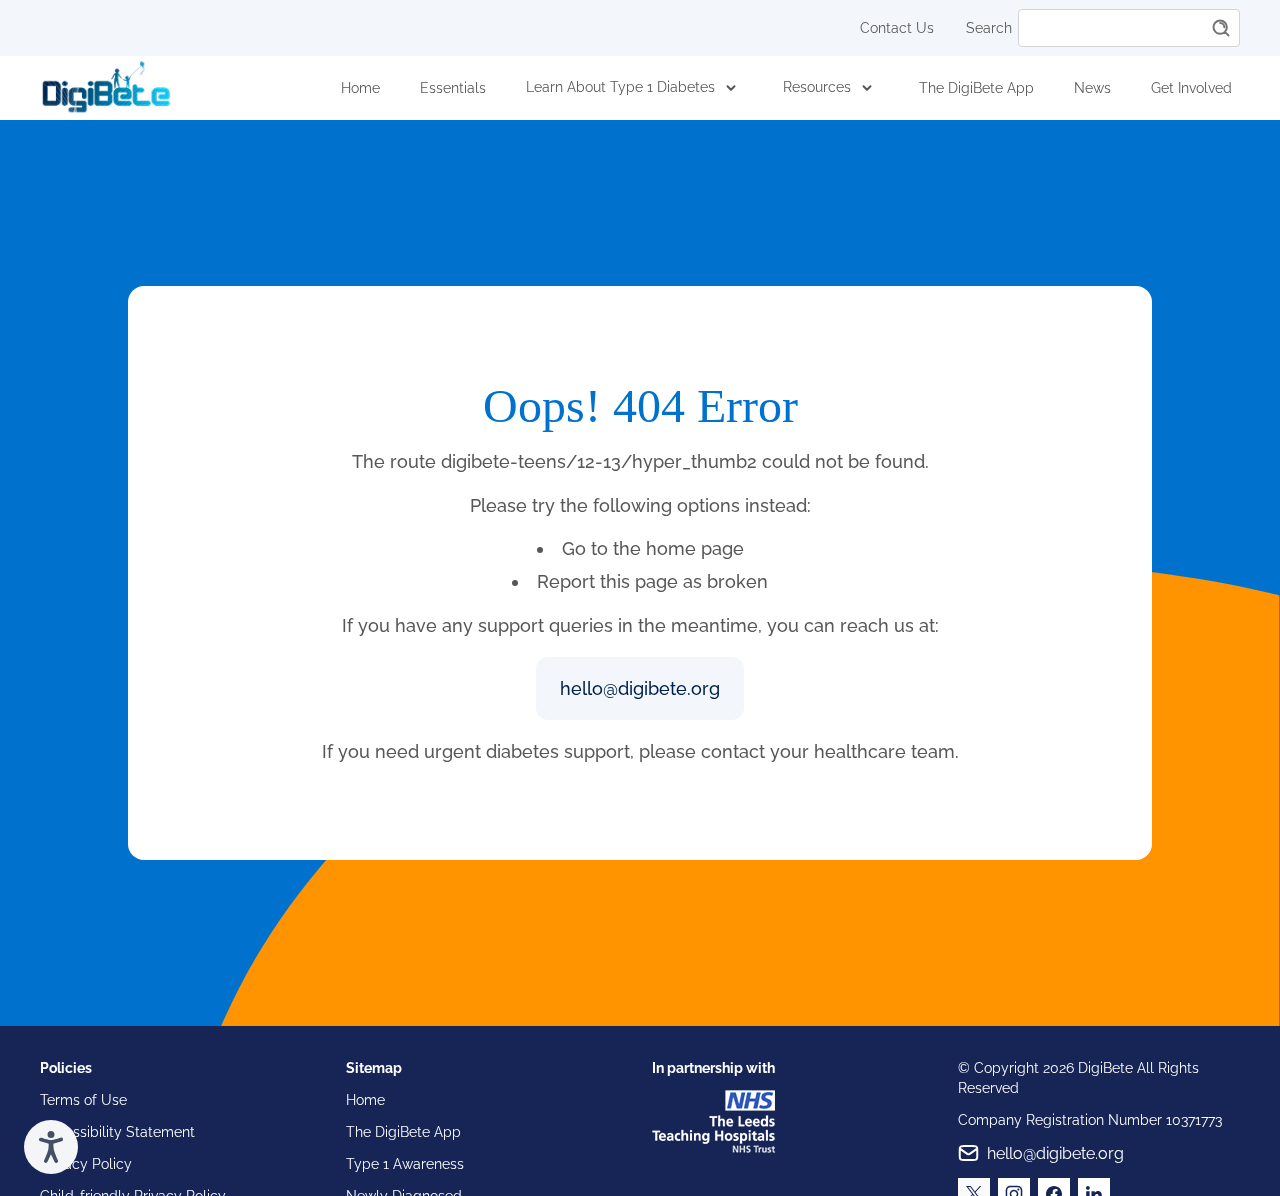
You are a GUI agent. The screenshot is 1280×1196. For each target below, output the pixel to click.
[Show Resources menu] (867, 88)
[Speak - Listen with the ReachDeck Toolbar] (51, 1147)
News (1092, 88)
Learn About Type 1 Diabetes (620, 87)
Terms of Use (83, 1100)
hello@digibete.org (640, 688)
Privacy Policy (86, 1164)
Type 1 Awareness (405, 1164)
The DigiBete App (976, 88)
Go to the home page (653, 548)
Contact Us (897, 28)
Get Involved (1191, 88)
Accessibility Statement (117, 1132)
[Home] (106, 87)
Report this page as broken (652, 581)
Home (360, 88)
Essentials (453, 88)
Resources (817, 87)
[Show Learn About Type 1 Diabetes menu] (731, 88)
